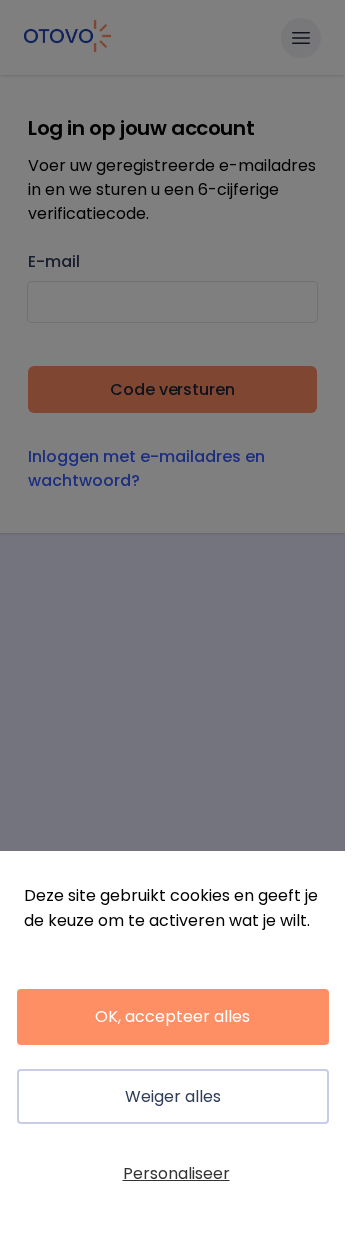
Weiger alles (173, 1096)
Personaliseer (176, 1173)
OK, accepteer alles (172, 1016)
